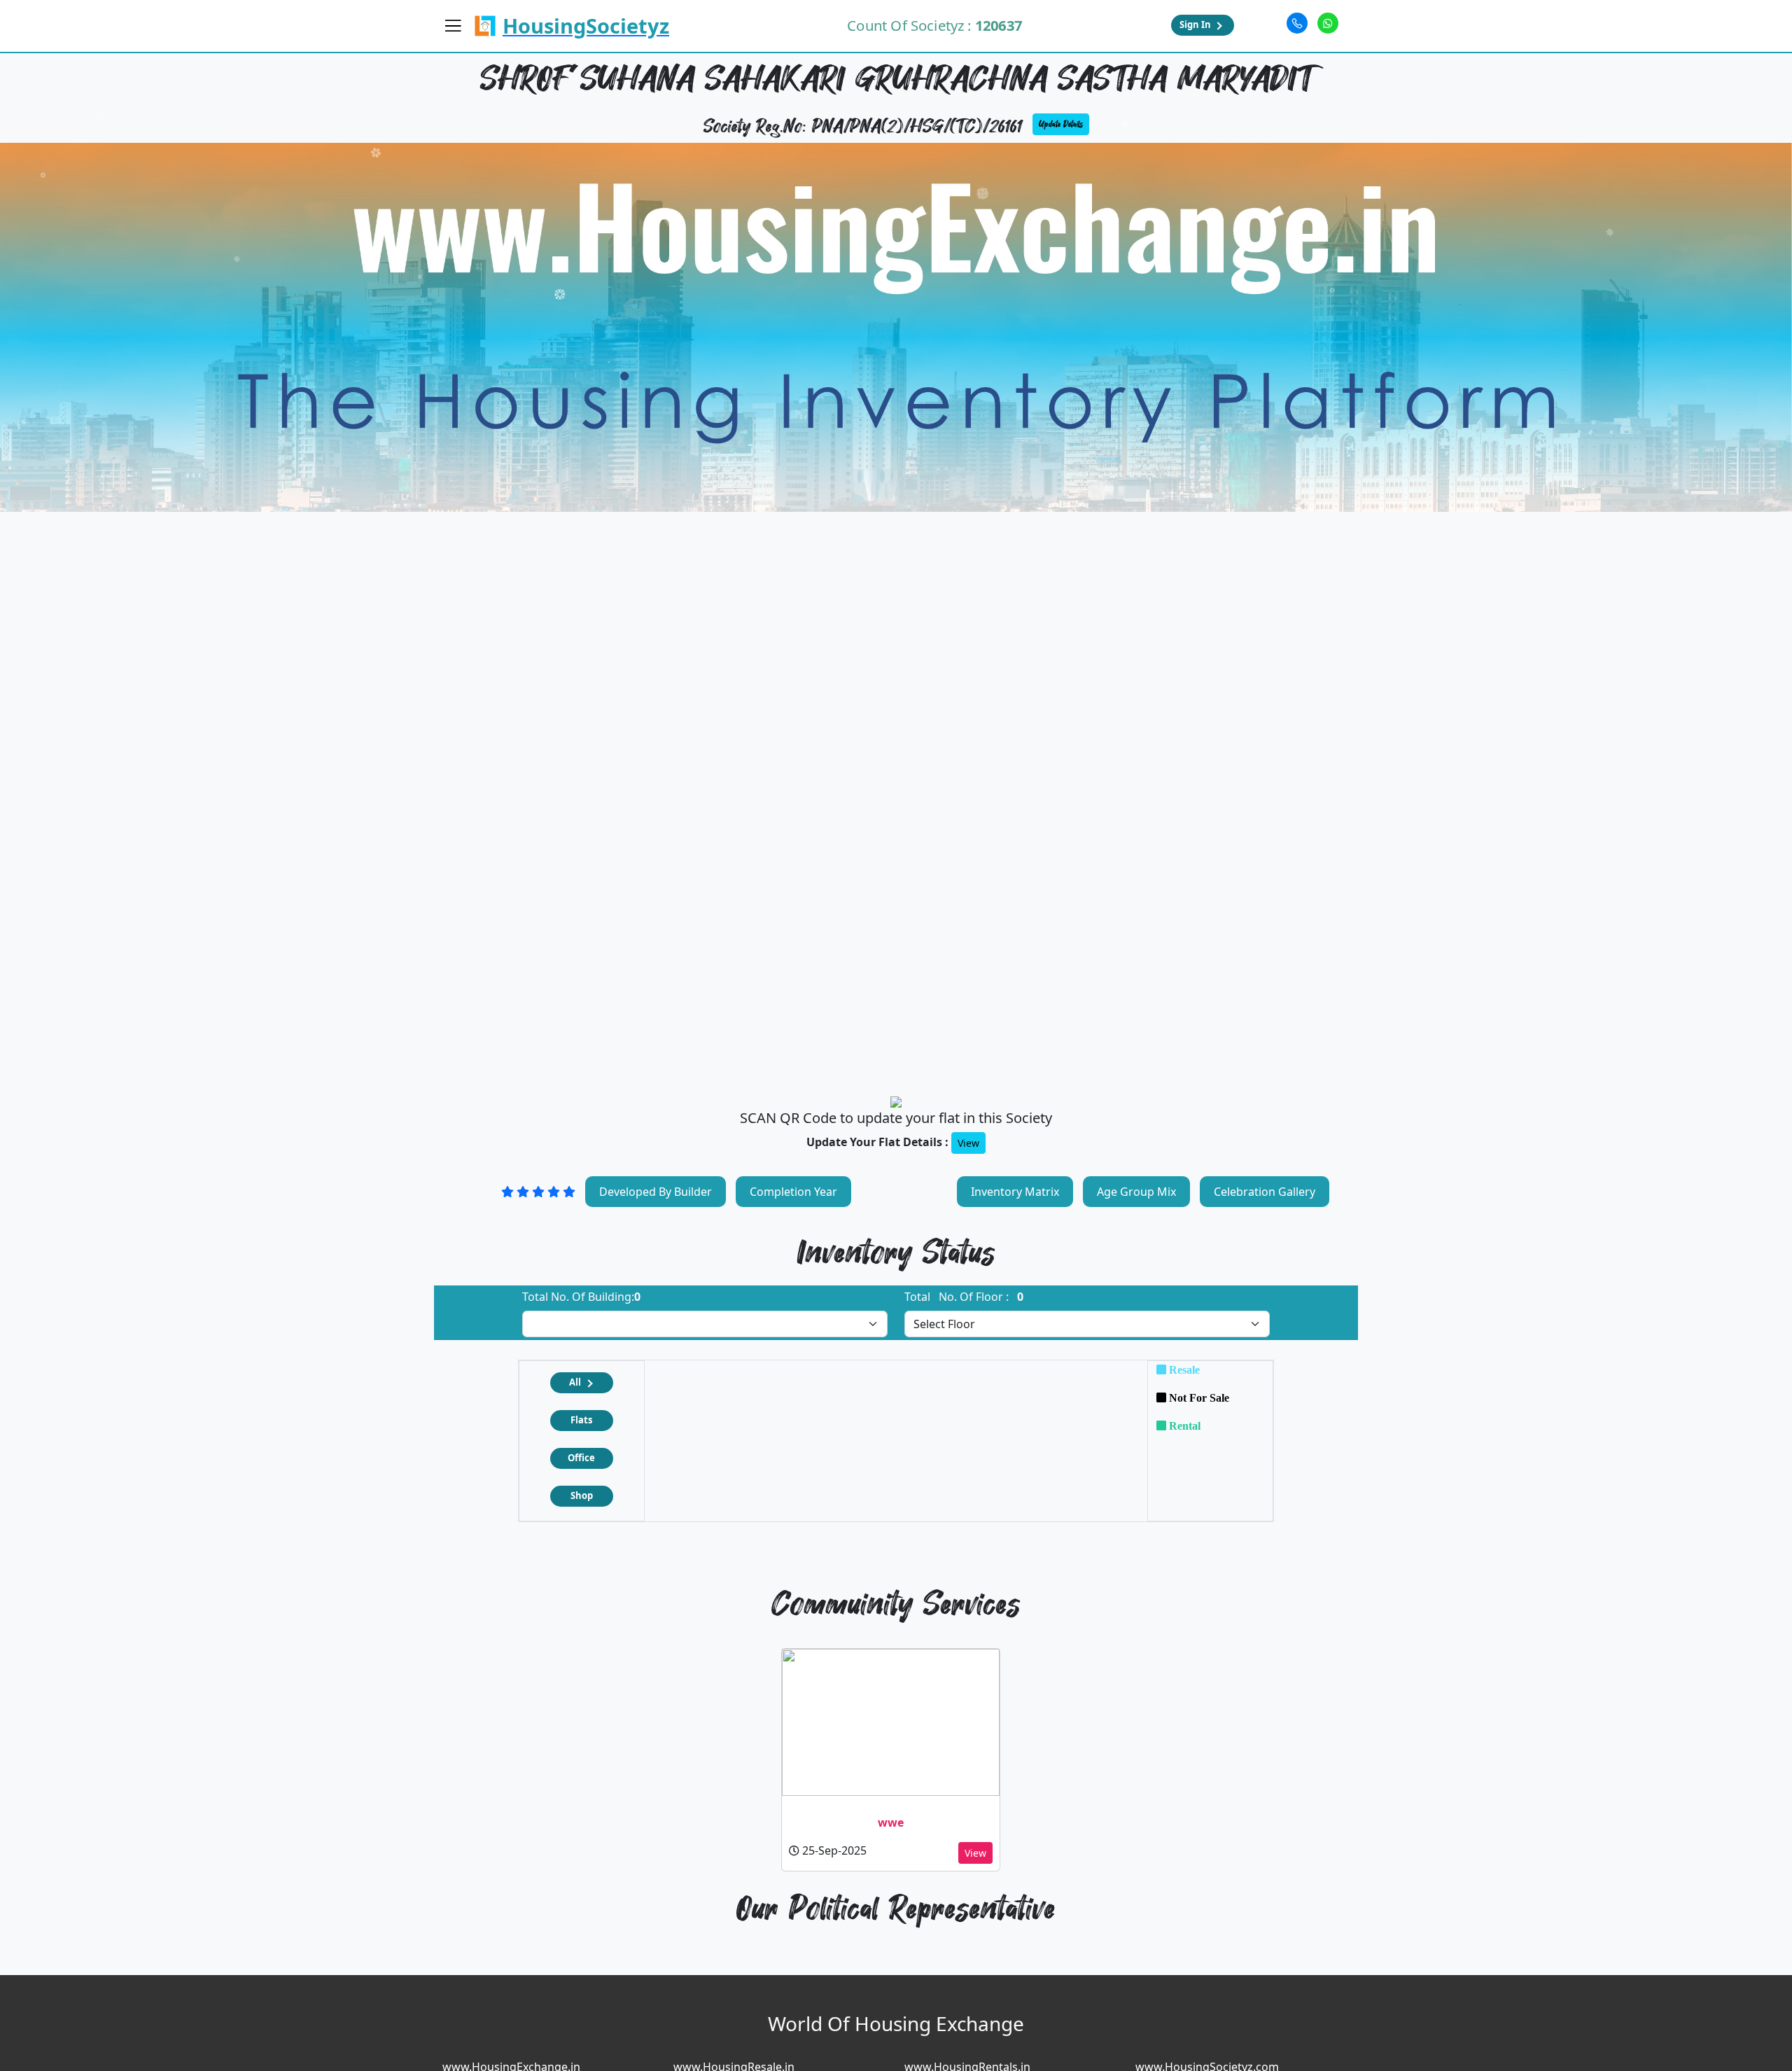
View (968, 1143)
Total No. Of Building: (581, 1297)
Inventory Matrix (1015, 1192)
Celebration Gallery (1265, 1192)
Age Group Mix (1136, 1192)
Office (581, 1458)
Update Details (1061, 124)
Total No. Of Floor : (964, 1297)
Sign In (1195, 25)
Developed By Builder (656, 1192)
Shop (582, 1495)
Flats (581, 1420)
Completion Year (793, 1192)
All (575, 1382)
